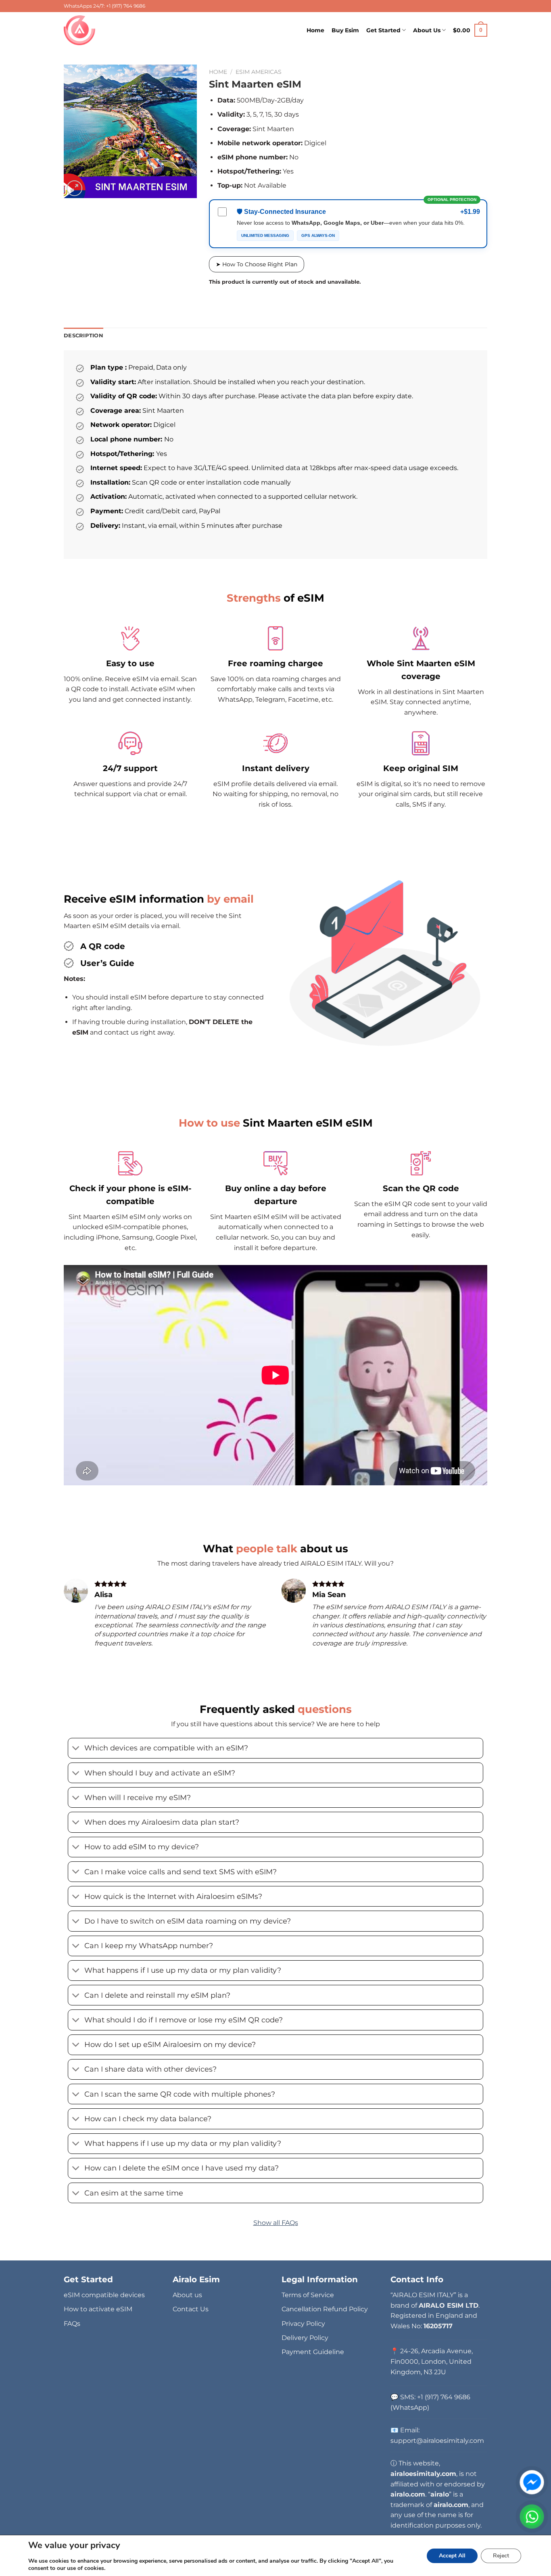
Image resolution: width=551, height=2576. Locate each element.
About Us (427, 30)
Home (315, 30)
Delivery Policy (305, 2338)
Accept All (452, 2556)
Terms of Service (308, 2295)
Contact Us (191, 2309)
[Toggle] (76, 1749)
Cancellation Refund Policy (325, 2309)
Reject (501, 2556)
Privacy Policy (303, 2324)
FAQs (72, 2324)
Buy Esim (345, 30)
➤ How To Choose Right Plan (257, 264)
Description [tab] (83, 336)
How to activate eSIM (98, 2309)
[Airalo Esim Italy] (81, 30)
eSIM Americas (259, 72)
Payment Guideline (313, 2352)
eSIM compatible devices (104, 2295)
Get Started (383, 30)
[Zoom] (74, 188)
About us (187, 2295)
